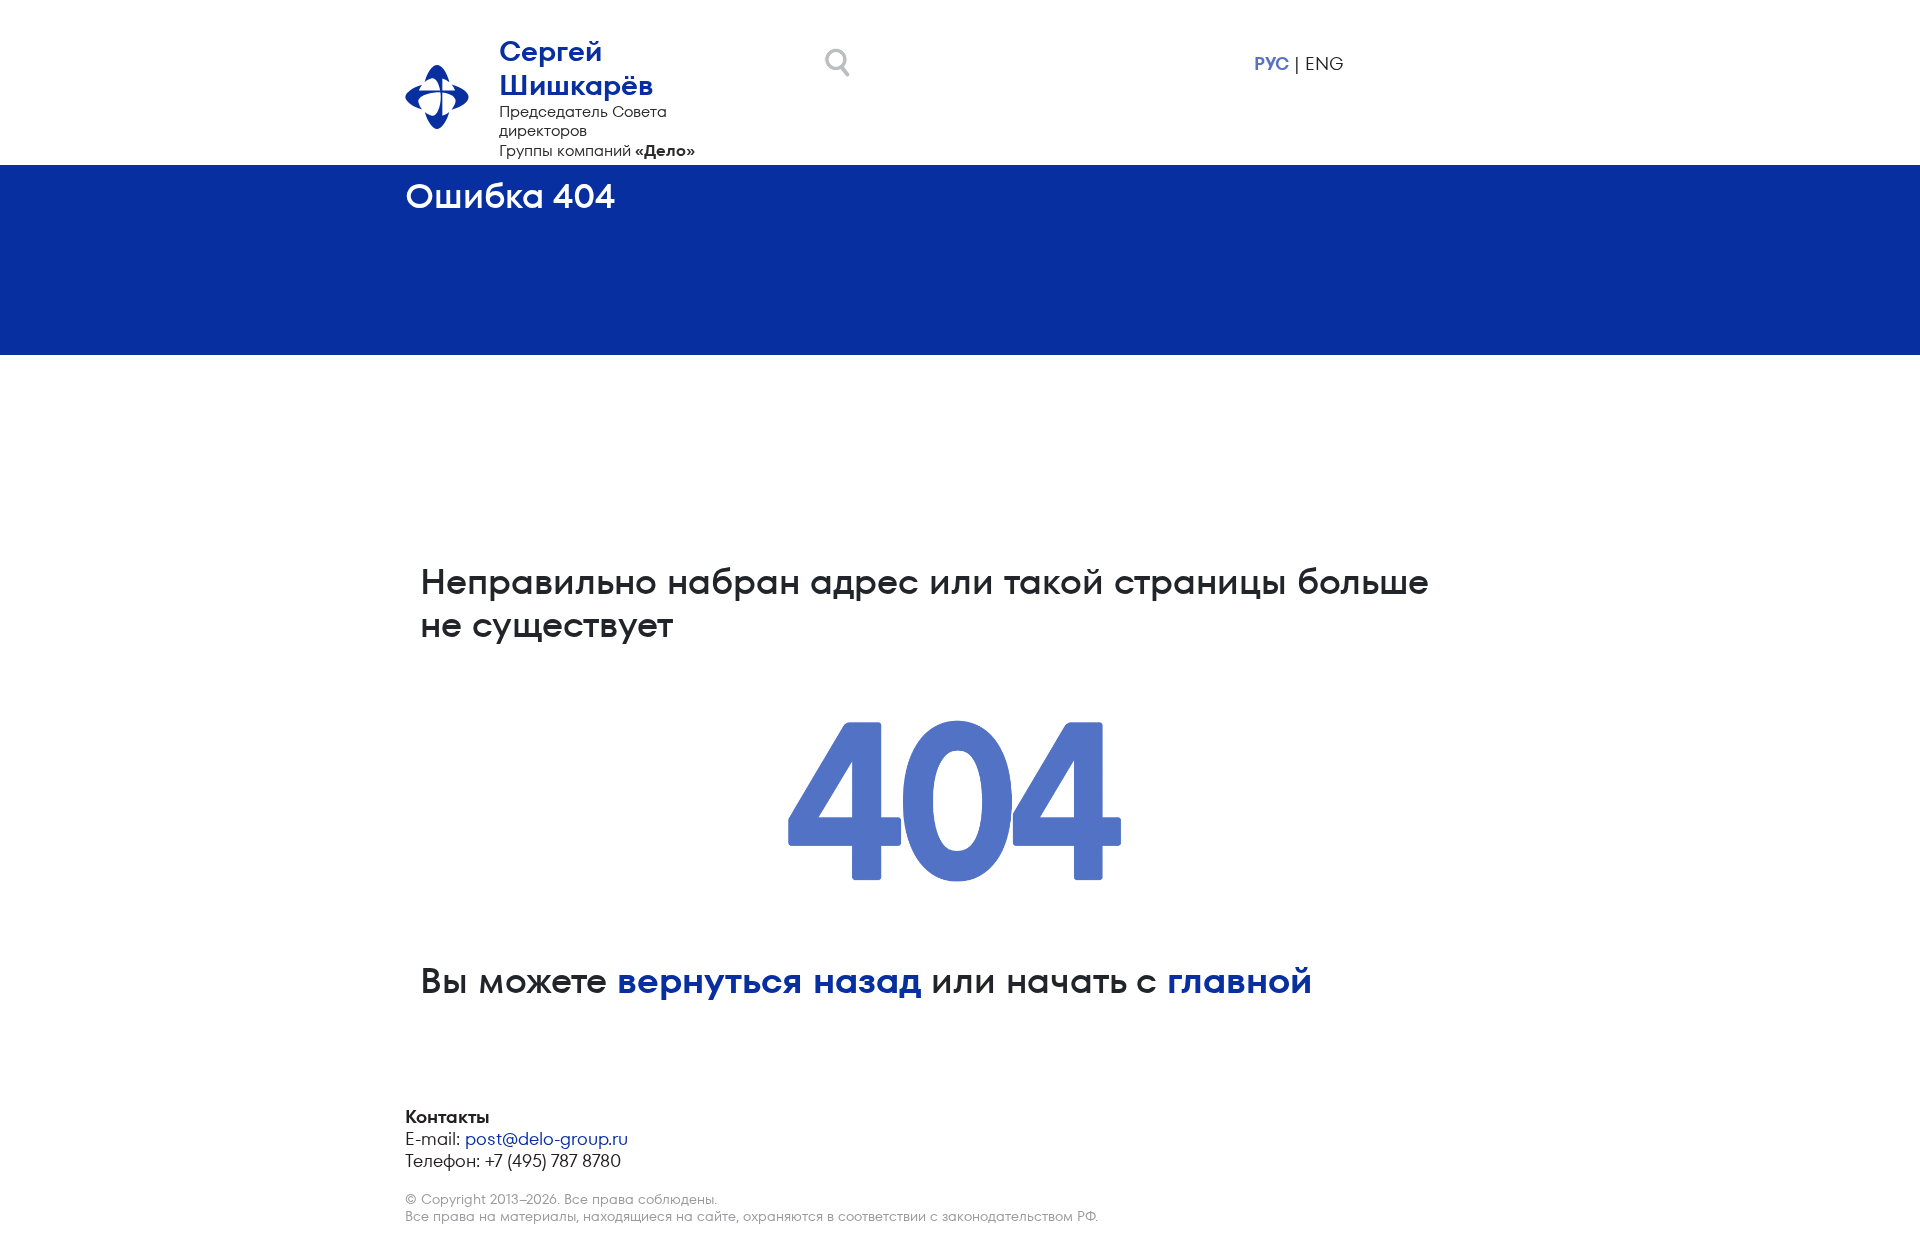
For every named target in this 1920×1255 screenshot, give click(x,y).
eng (1324, 63)
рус (1271, 63)
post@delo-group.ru (546, 1138)
